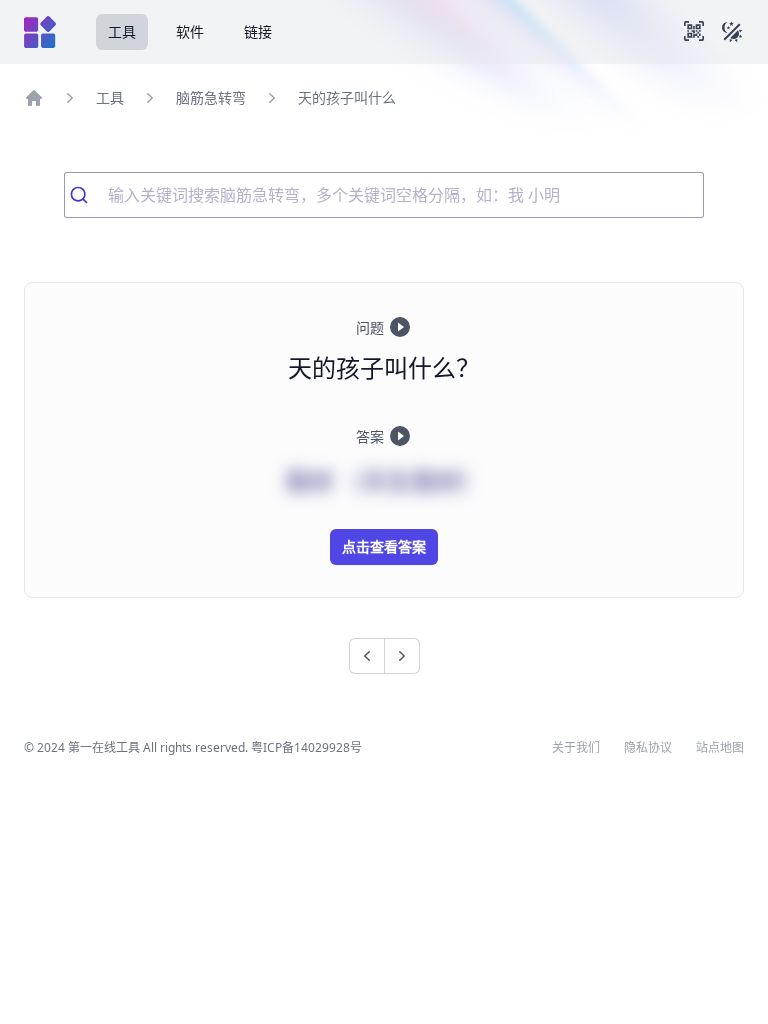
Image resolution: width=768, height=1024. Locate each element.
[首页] (34, 98)
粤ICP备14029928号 (306, 747)
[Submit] (86, 195)
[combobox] (384, 195)
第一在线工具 (104, 747)
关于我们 (576, 748)
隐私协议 (648, 748)
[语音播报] (400, 327)
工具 (122, 31)
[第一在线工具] (40, 32)
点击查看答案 (384, 546)
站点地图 (720, 748)
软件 (190, 31)
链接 (258, 31)
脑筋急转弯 (211, 97)
